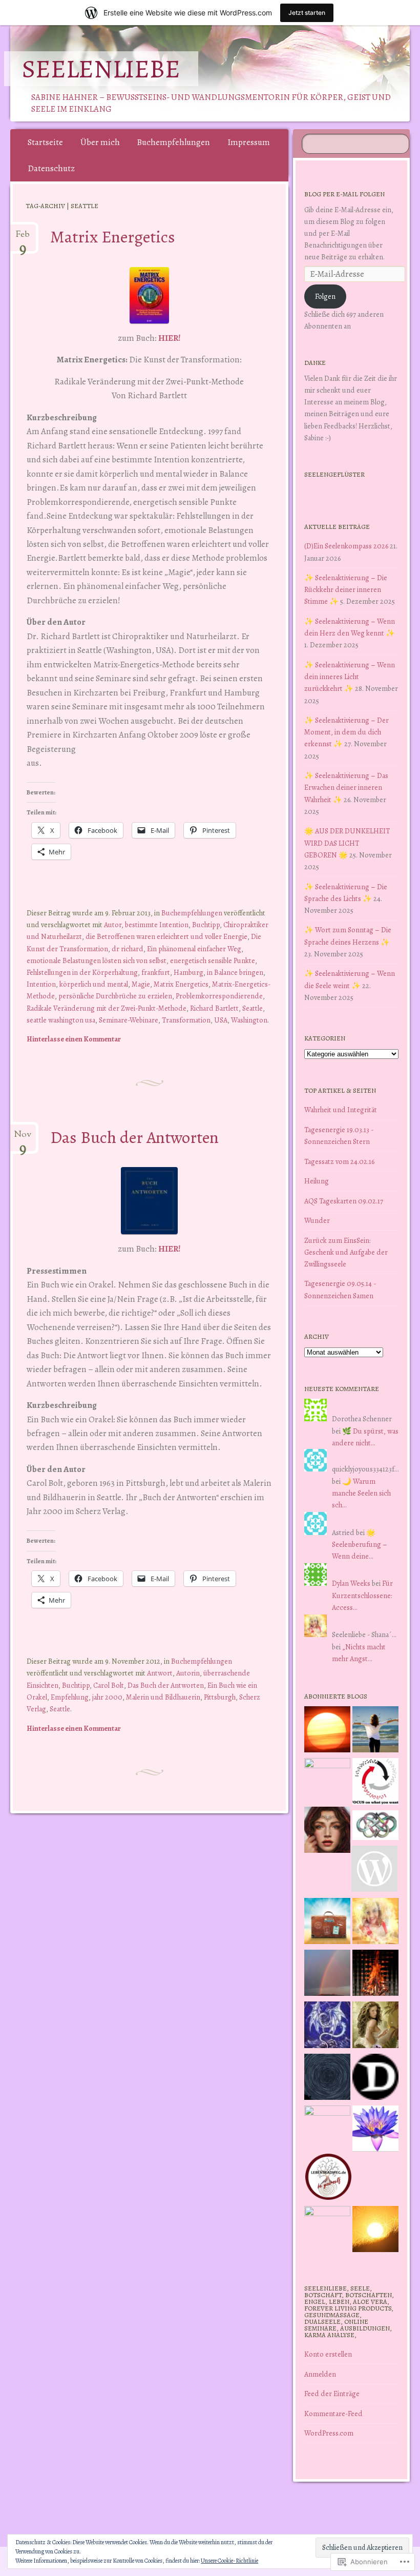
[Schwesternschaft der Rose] (375, 2026)
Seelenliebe (101, 69)
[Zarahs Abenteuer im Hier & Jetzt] (327, 2026)
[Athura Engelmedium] (327, 1832)
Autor (113, 925)
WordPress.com (329, 2433)
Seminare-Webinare (129, 1020)
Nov (23, 1138)
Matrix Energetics (113, 237)
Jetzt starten (307, 13)
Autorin (188, 1673)
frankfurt (156, 972)
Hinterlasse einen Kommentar (74, 1039)
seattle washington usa (61, 1020)
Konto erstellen (328, 2354)
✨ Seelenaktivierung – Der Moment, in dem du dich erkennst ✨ (346, 732)
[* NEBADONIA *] (327, 2129)
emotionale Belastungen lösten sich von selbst (97, 960)
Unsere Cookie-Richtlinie (229, 2561)
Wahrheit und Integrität (341, 1110)
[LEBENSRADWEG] (328, 2179)
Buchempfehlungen (173, 142)
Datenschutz (51, 168)
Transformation (186, 1020)
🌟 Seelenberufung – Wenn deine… (360, 1544)
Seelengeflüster (334, 474)
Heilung (317, 1181)
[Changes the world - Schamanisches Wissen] (375, 1975)
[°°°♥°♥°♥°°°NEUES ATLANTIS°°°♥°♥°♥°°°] (375, 2130)
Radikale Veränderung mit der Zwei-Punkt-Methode (107, 1008)
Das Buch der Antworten (134, 1137)
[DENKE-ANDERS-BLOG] (375, 2079)
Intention (41, 984)
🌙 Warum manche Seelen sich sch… (361, 1493)
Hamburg (188, 972)
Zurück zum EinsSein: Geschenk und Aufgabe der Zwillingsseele (346, 1252)
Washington (249, 1020)
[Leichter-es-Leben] (375, 1783)
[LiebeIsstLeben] (375, 1827)
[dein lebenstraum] (327, 1923)
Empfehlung (70, 1697)
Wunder (317, 1220)
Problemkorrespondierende (219, 996)
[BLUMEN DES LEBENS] (375, 2231)
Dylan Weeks (351, 1583)
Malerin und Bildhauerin (163, 1697)
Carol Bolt (109, 1685)
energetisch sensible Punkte (213, 960)
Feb (23, 238)
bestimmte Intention (157, 925)
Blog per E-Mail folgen (344, 194)
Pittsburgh (220, 1697)
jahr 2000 (107, 1697)
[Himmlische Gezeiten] (327, 2079)
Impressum (249, 142)
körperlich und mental (94, 984)
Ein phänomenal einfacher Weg (194, 949)
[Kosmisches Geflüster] (327, 2229)
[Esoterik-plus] (327, 1781)
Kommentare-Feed (333, 2414)
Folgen (325, 296)
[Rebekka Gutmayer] (374, 1870)
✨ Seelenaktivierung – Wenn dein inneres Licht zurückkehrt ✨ (350, 677)
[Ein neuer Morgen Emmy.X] (327, 1731)
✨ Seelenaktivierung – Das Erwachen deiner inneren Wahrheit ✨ (346, 787)
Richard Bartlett (214, 1008)
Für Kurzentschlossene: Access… (362, 1595)
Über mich (100, 142)
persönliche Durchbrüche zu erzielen (115, 996)
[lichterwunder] (327, 1975)
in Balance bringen (235, 972)
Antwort (160, 1673)
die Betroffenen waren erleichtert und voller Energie (166, 936)
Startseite (45, 142)
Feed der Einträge (332, 2394)
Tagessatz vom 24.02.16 (339, 1161)
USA (221, 1020)
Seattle (253, 1008)
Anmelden (320, 2374)
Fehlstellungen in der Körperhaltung (82, 972)
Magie (141, 984)
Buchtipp (206, 925)
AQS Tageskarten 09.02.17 (344, 1201)
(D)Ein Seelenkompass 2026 (346, 546)
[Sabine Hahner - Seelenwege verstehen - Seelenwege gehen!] (375, 1731)
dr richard (128, 949)
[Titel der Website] (375, 1923)
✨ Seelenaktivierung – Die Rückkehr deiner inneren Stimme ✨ (346, 589)
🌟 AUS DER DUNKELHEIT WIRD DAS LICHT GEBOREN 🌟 (347, 843)
